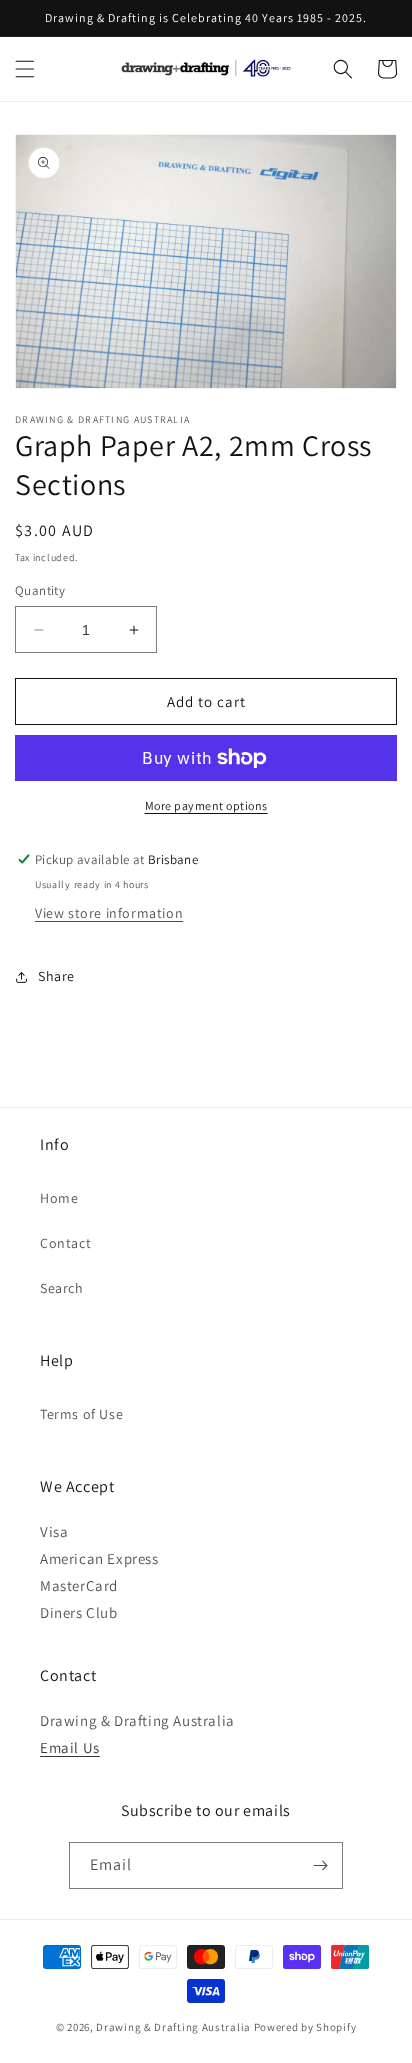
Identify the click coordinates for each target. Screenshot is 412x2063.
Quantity (40, 590)
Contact (65, 1243)
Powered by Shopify (305, 2027)
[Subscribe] (320, 1865)
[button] (25, 69)
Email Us (70, 1747)
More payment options (206, 805)
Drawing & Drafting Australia (173, 2027)
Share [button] (56, 976)
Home (59, 1198)
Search (62, 1288)
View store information (109, 913)
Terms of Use (81, 1414)
